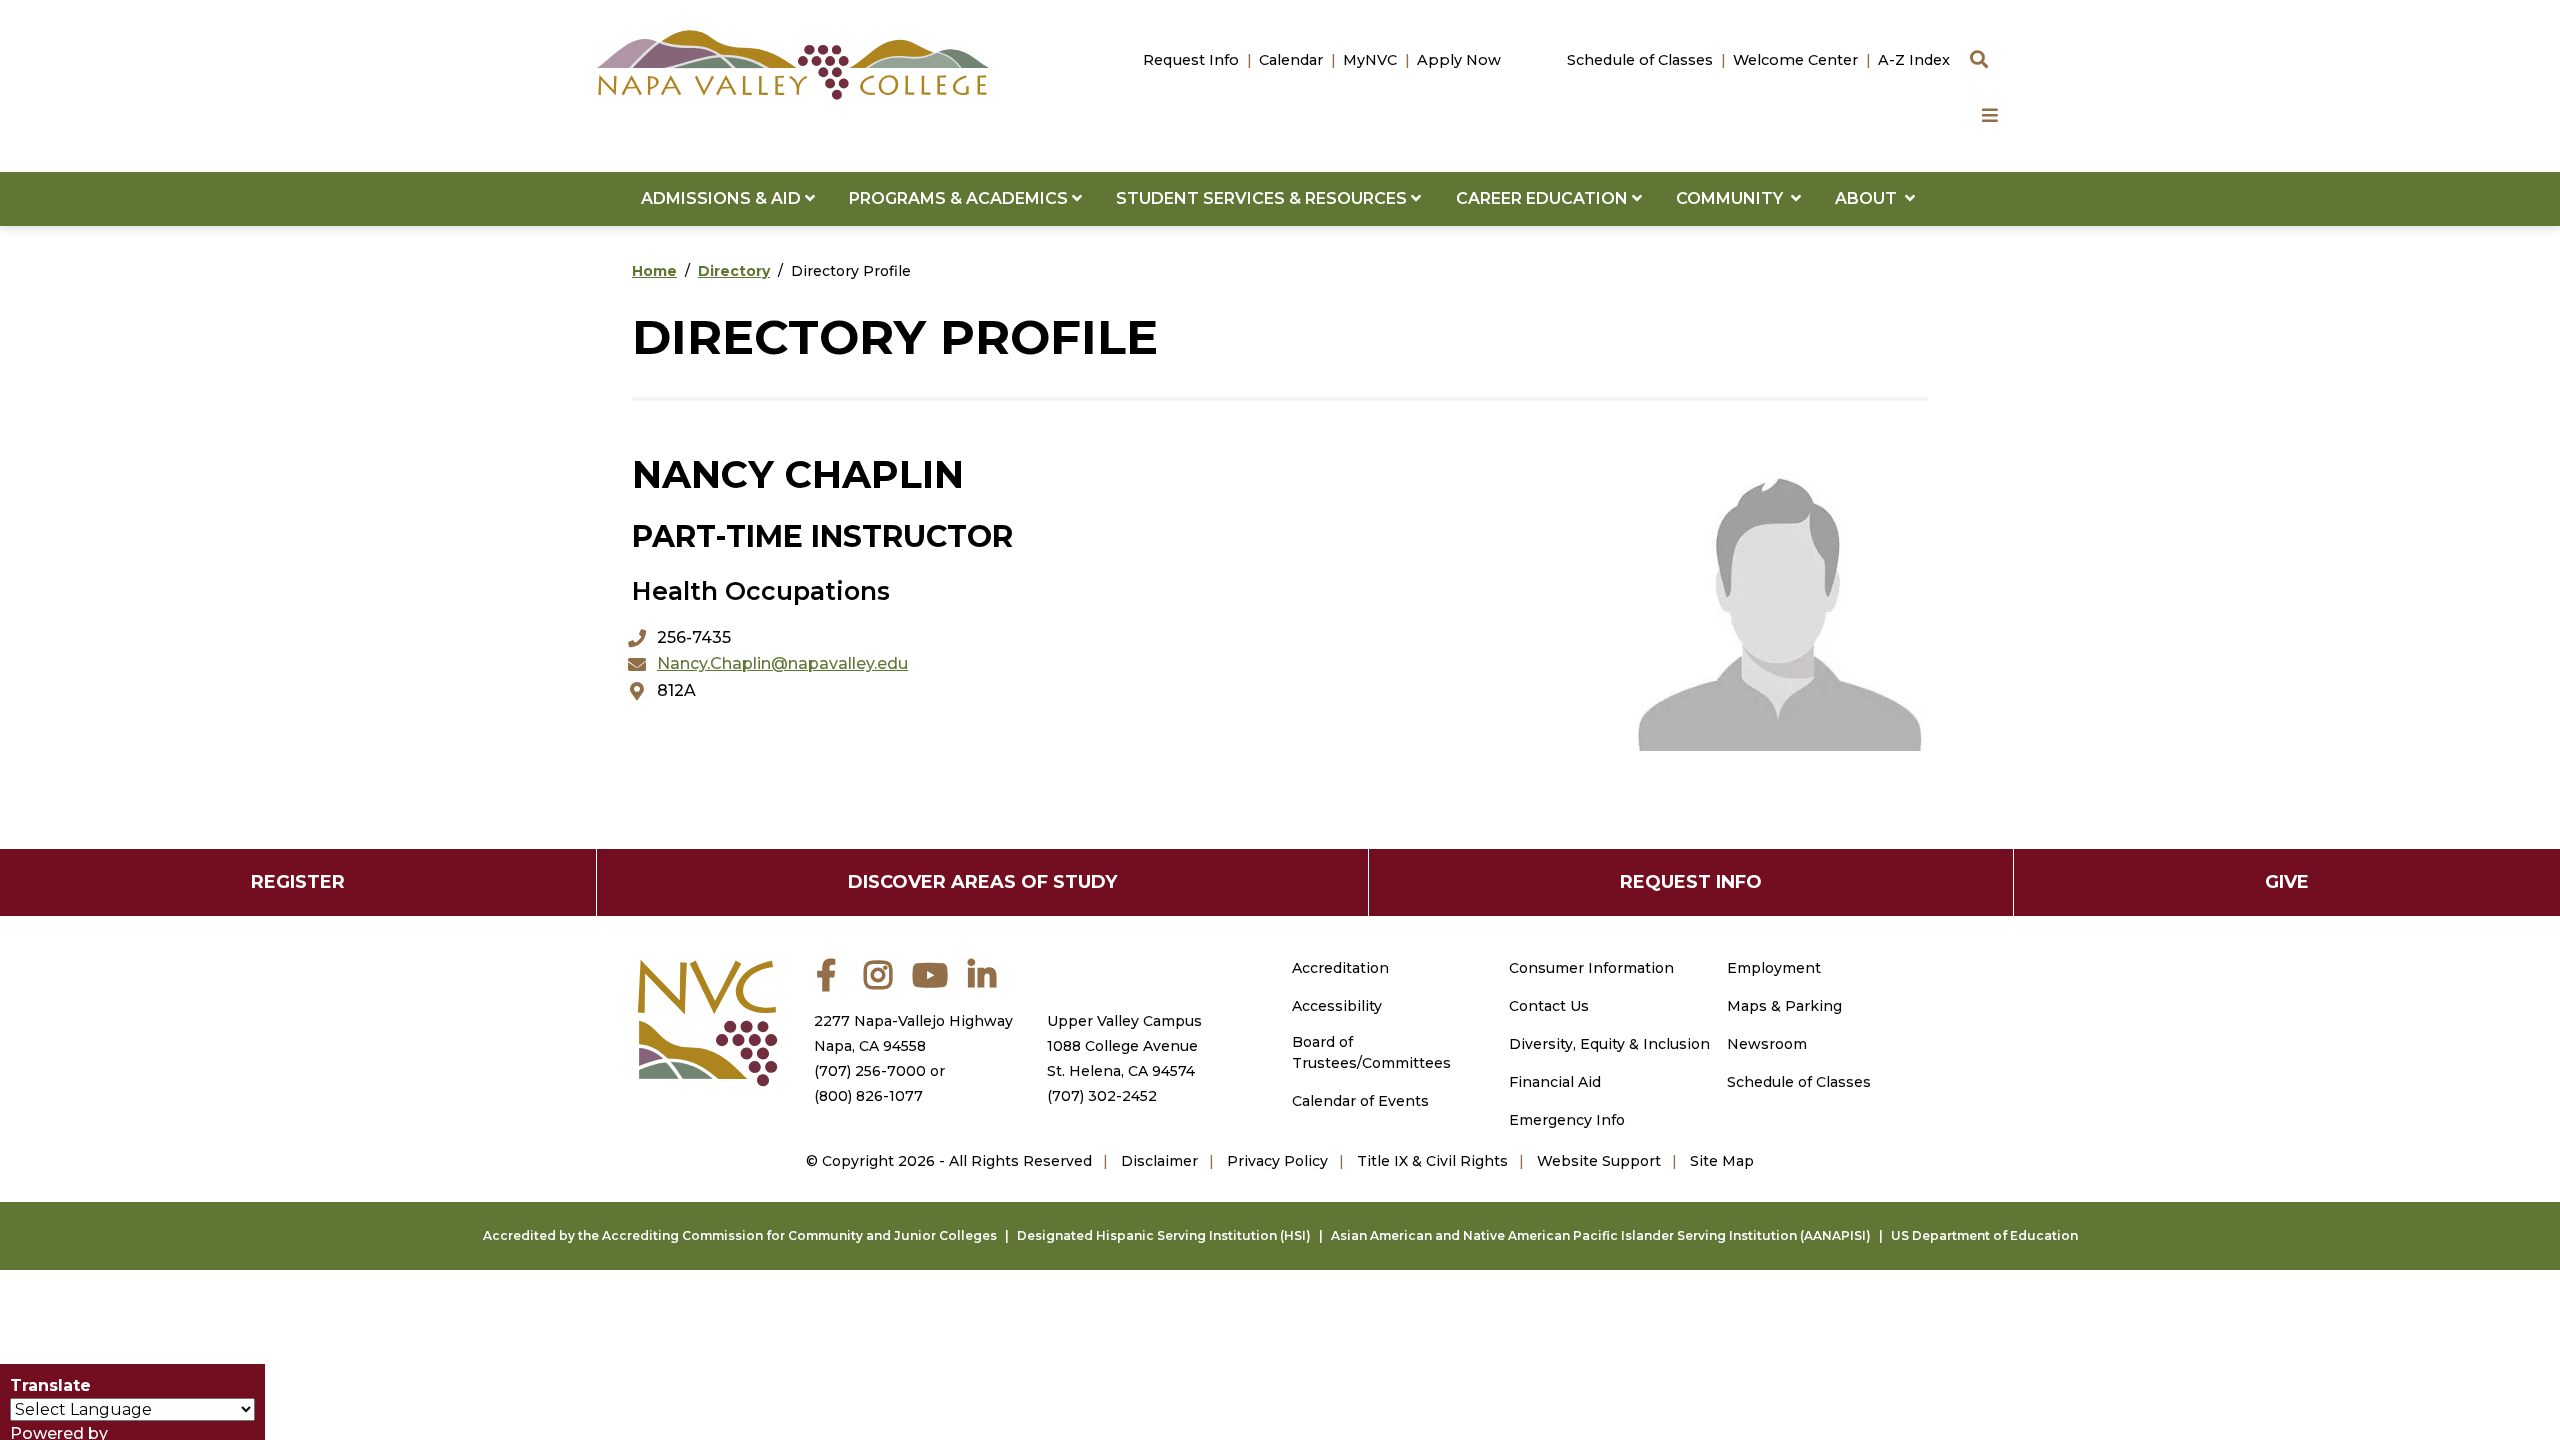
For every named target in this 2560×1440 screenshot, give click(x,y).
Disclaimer (1159, 1161)
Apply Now (1459, 60)
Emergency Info (1567, 1120)
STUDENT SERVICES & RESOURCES (1263, 198)
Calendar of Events (1360, 1101)
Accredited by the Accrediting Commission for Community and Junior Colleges (740, 1235)
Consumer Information (1591, 968)
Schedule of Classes (1640, 60)
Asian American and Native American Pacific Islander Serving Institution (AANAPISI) (1601, 1235)
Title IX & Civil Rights (1432, 1161)
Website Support (1599, 1161)
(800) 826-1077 (868, 1096)
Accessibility (1337, 1006)
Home (654, 271)
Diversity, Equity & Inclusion (1609, 1044)
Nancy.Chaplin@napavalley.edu (782, 663)
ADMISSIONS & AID (723, 198)
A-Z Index (1914, 60)
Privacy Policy (1277, 1161)
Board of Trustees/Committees (1371, 1052)
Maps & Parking (1784, 1006)
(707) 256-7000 (870, 1071)
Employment (1774, 968)
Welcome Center (1795, 60)
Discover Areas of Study (982, 882)
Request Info (1191, 60)
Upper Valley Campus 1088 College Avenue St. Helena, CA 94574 (1124, 1046)
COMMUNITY (1733, 198)
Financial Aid (1555, 1082)
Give (2287, 882)
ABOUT (1870, 198)
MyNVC (1370, 60)
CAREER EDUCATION (1544, 198)
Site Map (1722, 1161)
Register (298, 882)
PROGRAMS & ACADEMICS (960, 198)
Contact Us (1549, 1006)
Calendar (1291, 60)
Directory (734, 271)
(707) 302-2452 (1102, 1096)
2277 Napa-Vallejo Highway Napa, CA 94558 (913, 1033)
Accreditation (1340, 968)
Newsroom (1767, 1044)
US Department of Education (1984, 1235)
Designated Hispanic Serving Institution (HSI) (1164, 1235)
